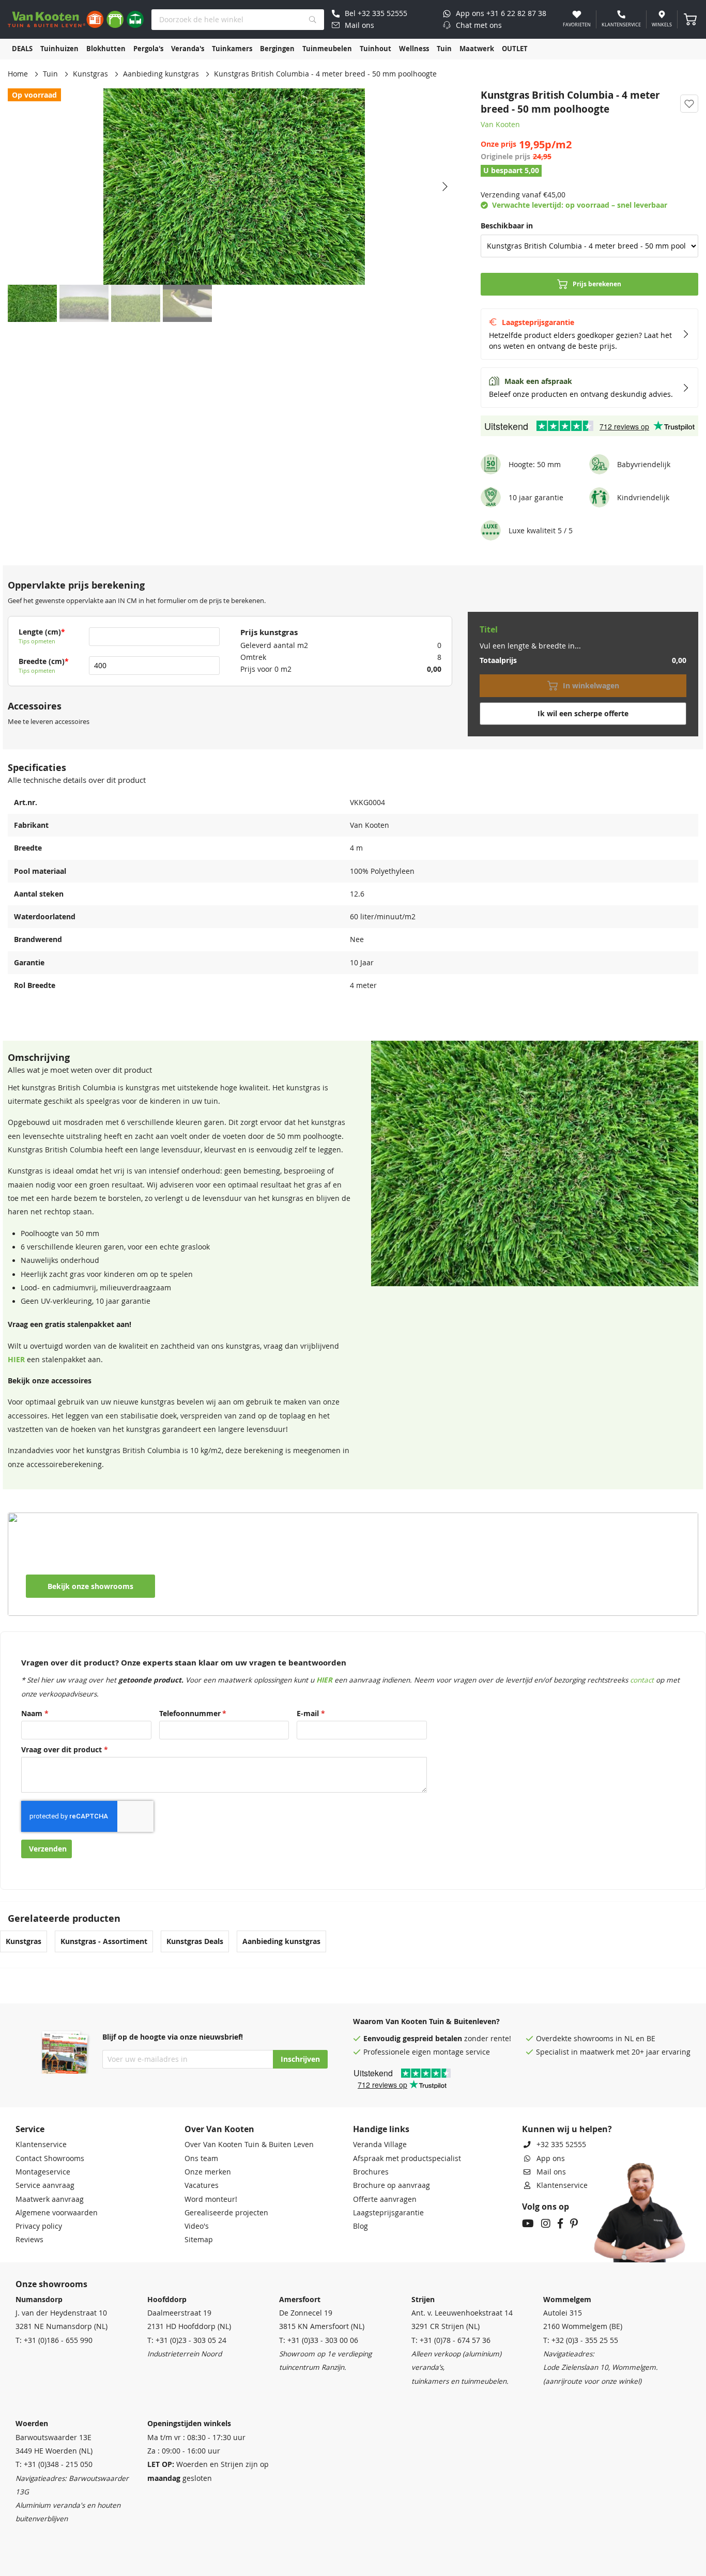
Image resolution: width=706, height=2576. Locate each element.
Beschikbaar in (507, 226)
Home (18, 74)
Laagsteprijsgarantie (388, 2213)
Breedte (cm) (42, 661)
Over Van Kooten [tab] (219, 2129)
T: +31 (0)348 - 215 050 (54, 2464)
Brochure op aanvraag (392, 2185)
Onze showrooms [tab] (51, 2284)
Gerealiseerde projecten (226, 2213)
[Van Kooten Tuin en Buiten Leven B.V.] (76, 19)
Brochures (371, 2172)
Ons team (201, 2158)
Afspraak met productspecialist (407, 2158)
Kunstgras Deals (195, 1941)
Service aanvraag (45, 2185)
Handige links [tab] (381, 2129)
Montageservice (43, 2172)
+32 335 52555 (561, 2145)
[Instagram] (546, 2225)
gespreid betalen (432, 2039)
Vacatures (202, 2185)
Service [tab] (30, 2129)
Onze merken (208, 2172)
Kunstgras (90, 74)
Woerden (32, 2424)
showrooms (594, 2039)
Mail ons (551, 2172)
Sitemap (199, 2240)
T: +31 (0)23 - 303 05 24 (187, 2340)
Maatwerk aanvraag (50, 2199)
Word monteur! (211, 2199)
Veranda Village (380, 2145)
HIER (16, 1360)
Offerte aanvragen (385, 2199)
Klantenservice (41, 2145)
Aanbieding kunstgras (161, 74)
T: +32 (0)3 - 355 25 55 (581, 2340)
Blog (360, 2226)
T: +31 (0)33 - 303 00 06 (319, 2340)
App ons (551, 2158)
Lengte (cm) (40, 632)
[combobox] (238, 20)
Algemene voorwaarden (57, 2213)
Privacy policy (39, 2226)
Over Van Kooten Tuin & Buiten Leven (249, 2145)
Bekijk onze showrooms (90, 1586)
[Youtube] (528, 2225)
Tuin (50, 74)
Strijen (423, 2300)
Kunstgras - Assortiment (104, 1941)
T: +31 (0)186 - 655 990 (54, 2340)
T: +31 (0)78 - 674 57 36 (451, 2340)
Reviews (29, 2240)
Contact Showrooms (50, 2158)
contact (642, 1680)
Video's (197, 2226)
